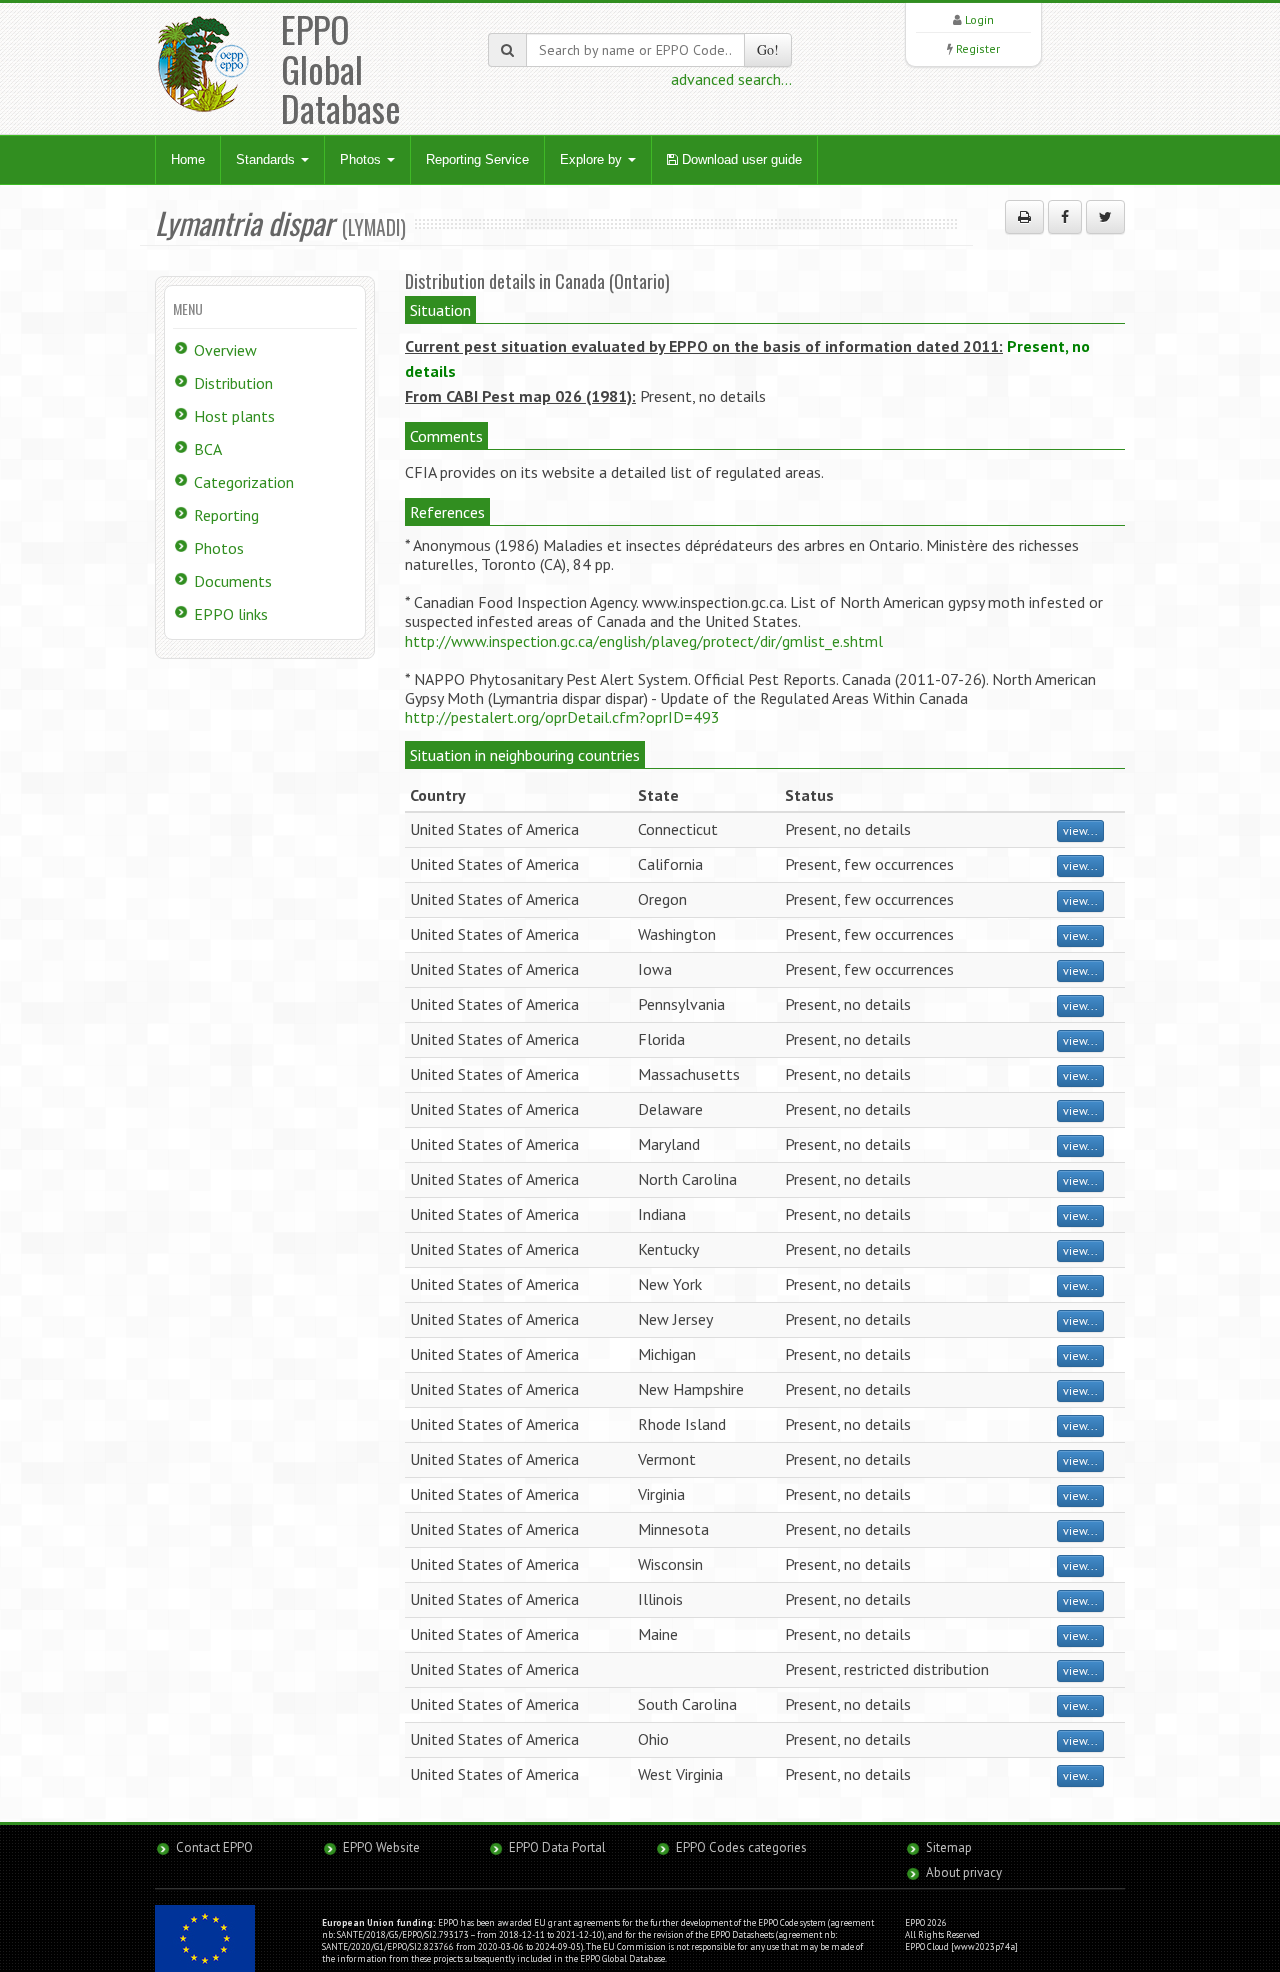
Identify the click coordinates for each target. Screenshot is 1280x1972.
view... (1080, 830)
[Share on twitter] (1105, 217)
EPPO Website (381, 1847)
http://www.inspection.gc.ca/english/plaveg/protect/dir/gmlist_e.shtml (644, 641)
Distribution (233, 383)
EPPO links (231, 614)
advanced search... (731, 79)
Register (978, 48)
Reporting (226, 515)
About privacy (964, 1872)
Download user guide (740, 159)
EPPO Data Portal (557, 1847)
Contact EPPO (214, 1847)
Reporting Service (477, 159)
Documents (233, 581)
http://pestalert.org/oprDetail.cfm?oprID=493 (562, 717)
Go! (768, 49)
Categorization (244, 482)
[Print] (1024, 217)
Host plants (234, 416)
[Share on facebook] (1065, 217)
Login (979, 19)
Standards (267, 159)
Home (188, 159)
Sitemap (949, 1847)
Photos (362, 159)
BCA (208, 449)
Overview (225, 350)
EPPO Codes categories (741, 1847)
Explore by (593, 159)
